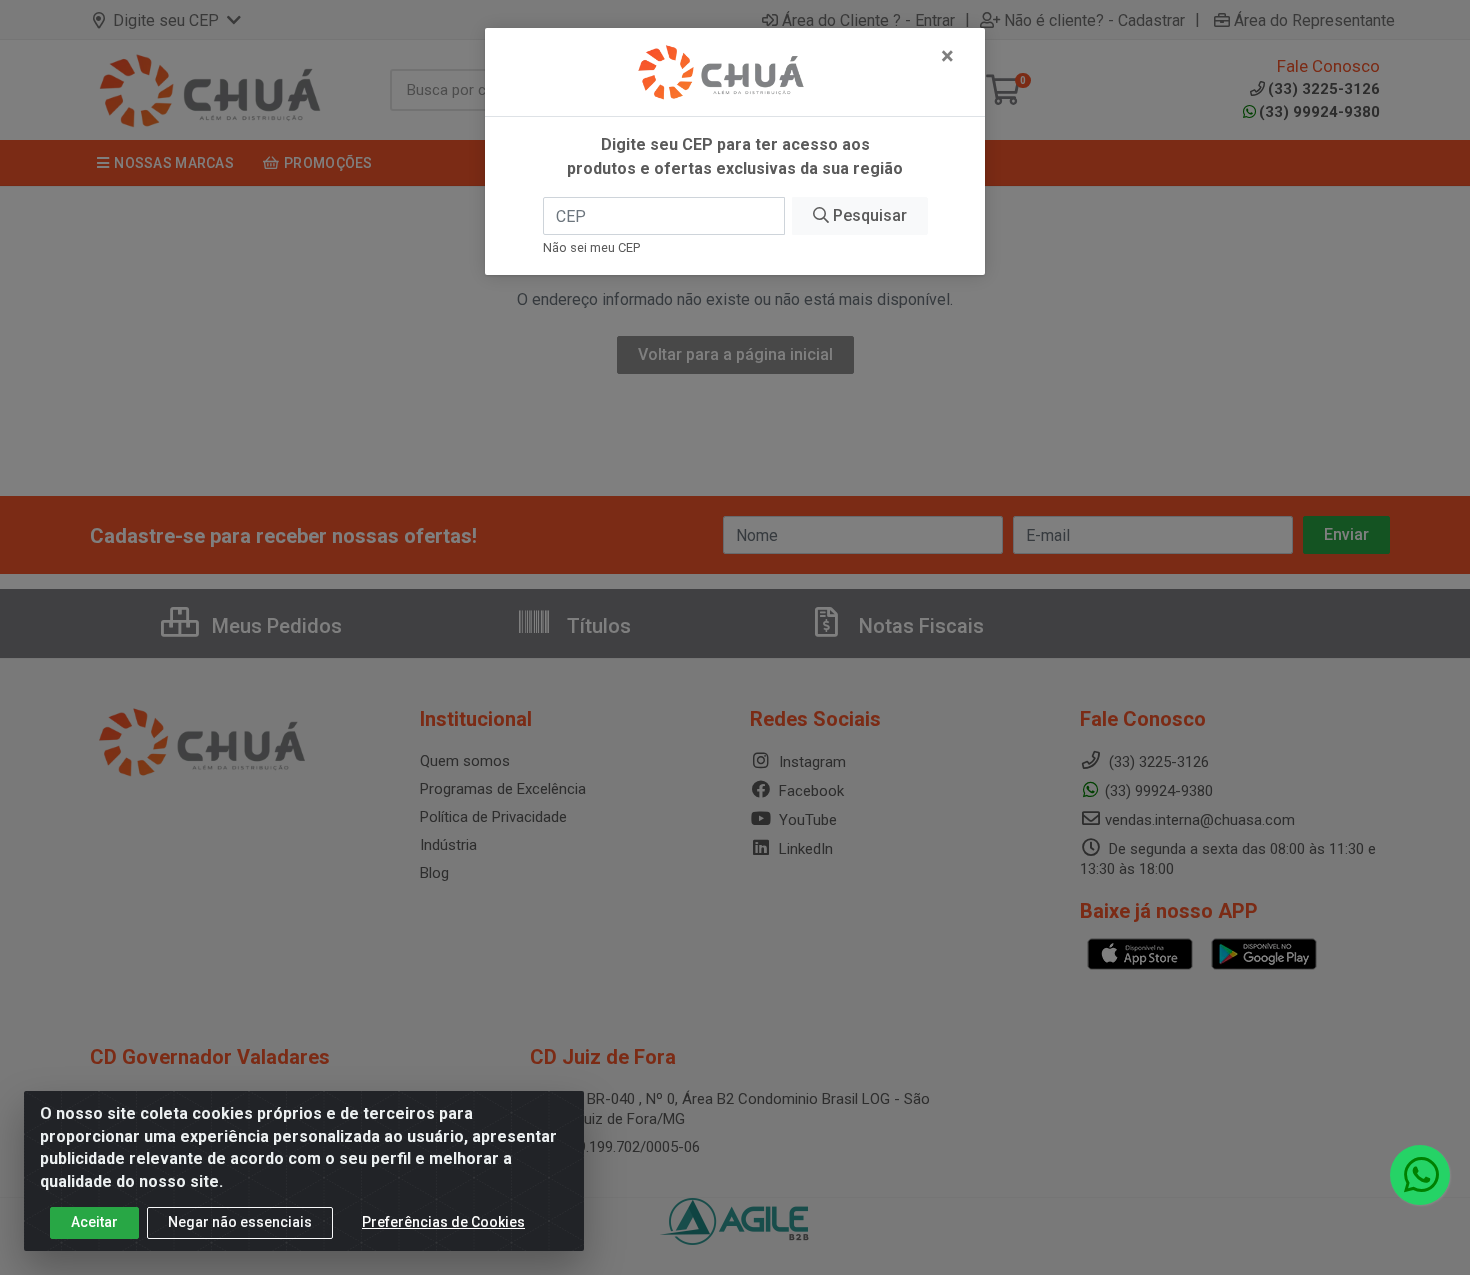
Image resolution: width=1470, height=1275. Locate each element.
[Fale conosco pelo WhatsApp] (1420, 1175)
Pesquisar (868, 215)
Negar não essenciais (240, 1222)
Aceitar (94, 1222)
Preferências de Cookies (443, 1222)
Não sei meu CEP (591, 247)
